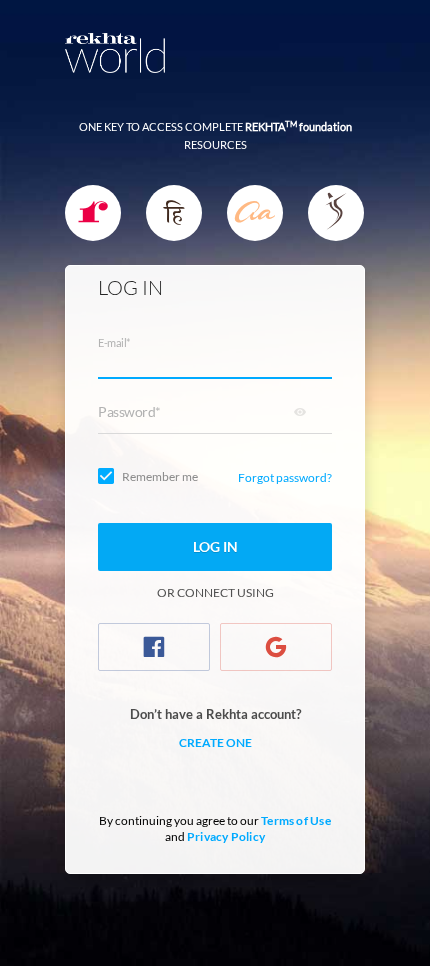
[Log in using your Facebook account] (154, 647)
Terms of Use (296, 820)
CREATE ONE (215, 742)
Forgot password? (285, 477)
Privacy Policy (226, 836)
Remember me (160, 476)
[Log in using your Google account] (276, 647)
